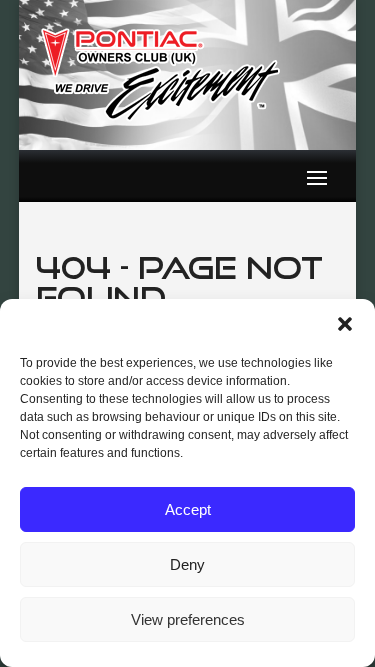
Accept (188, 509)
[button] (345, 324)
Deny (187, 564)
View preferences (188, 619)
